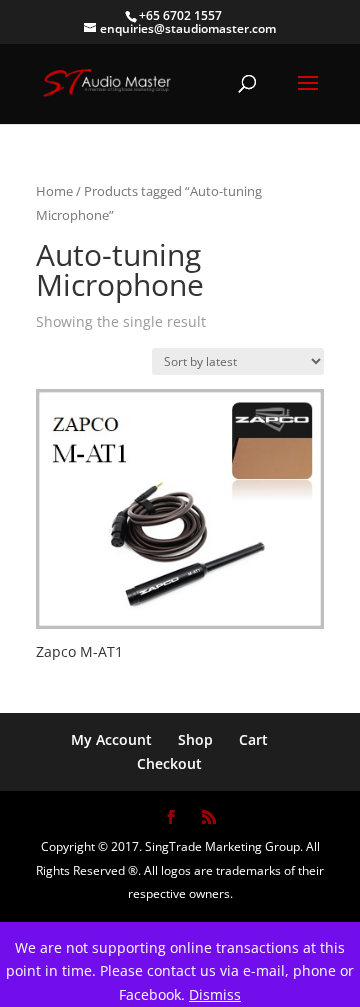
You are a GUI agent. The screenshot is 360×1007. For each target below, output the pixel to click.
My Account (111, 739)
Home (54, 191)
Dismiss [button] (215, 994)
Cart (253, 739)
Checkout (169, 763)
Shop (195, 739)
